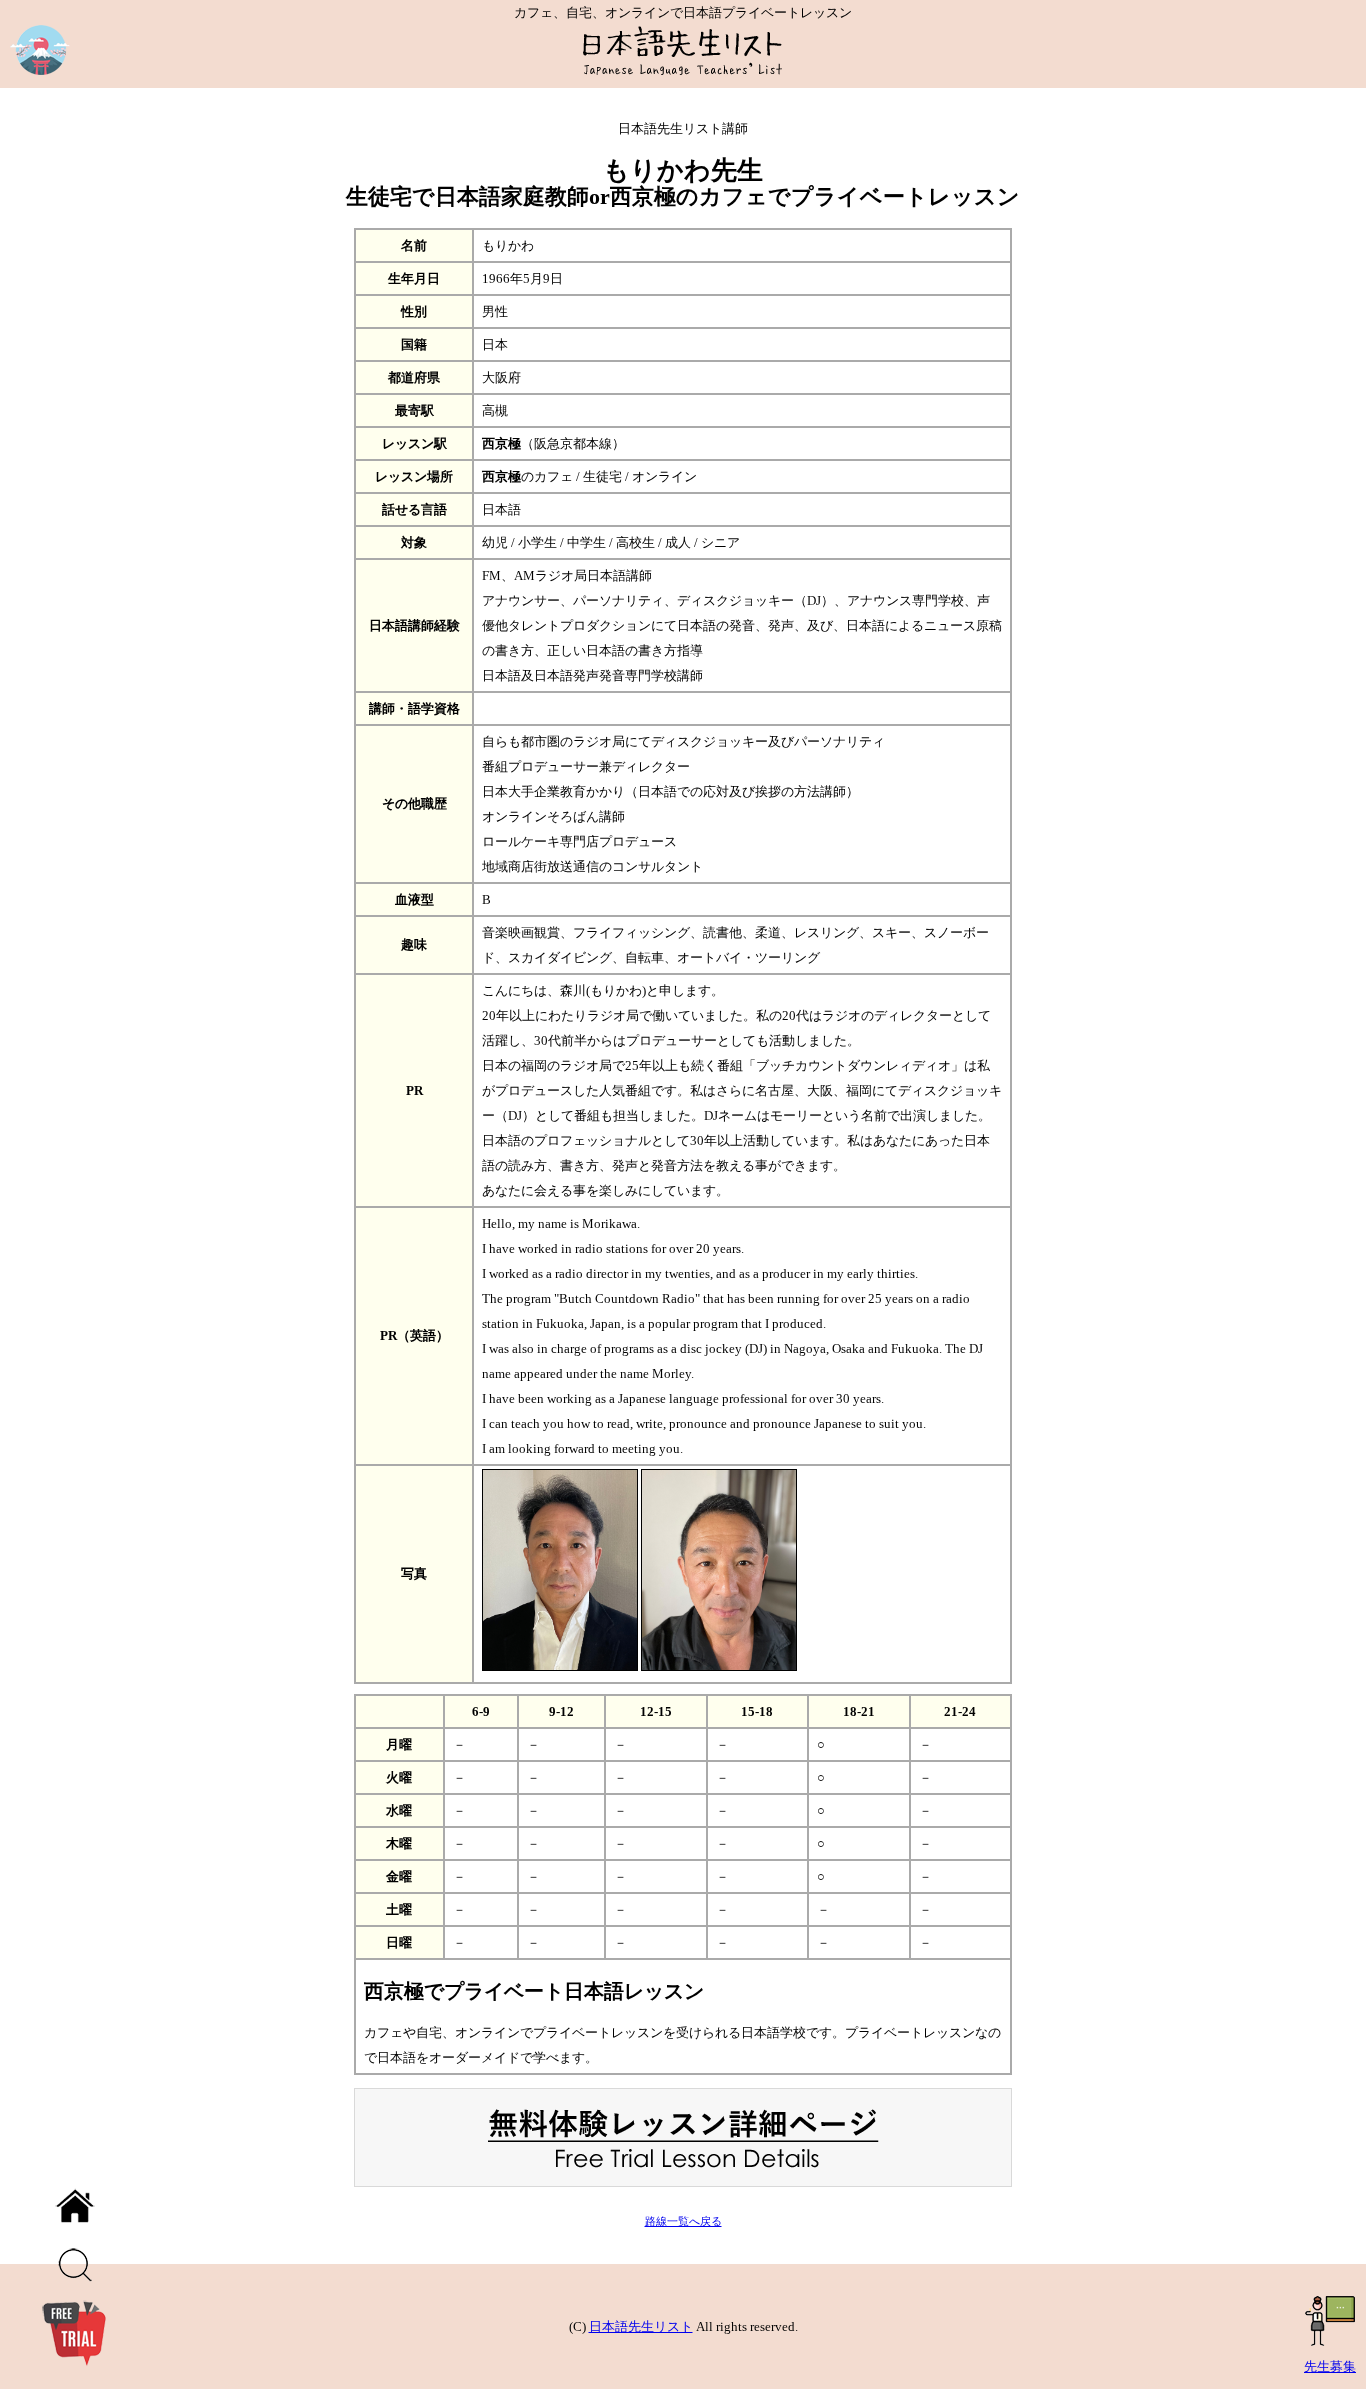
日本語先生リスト (641, 2326)
